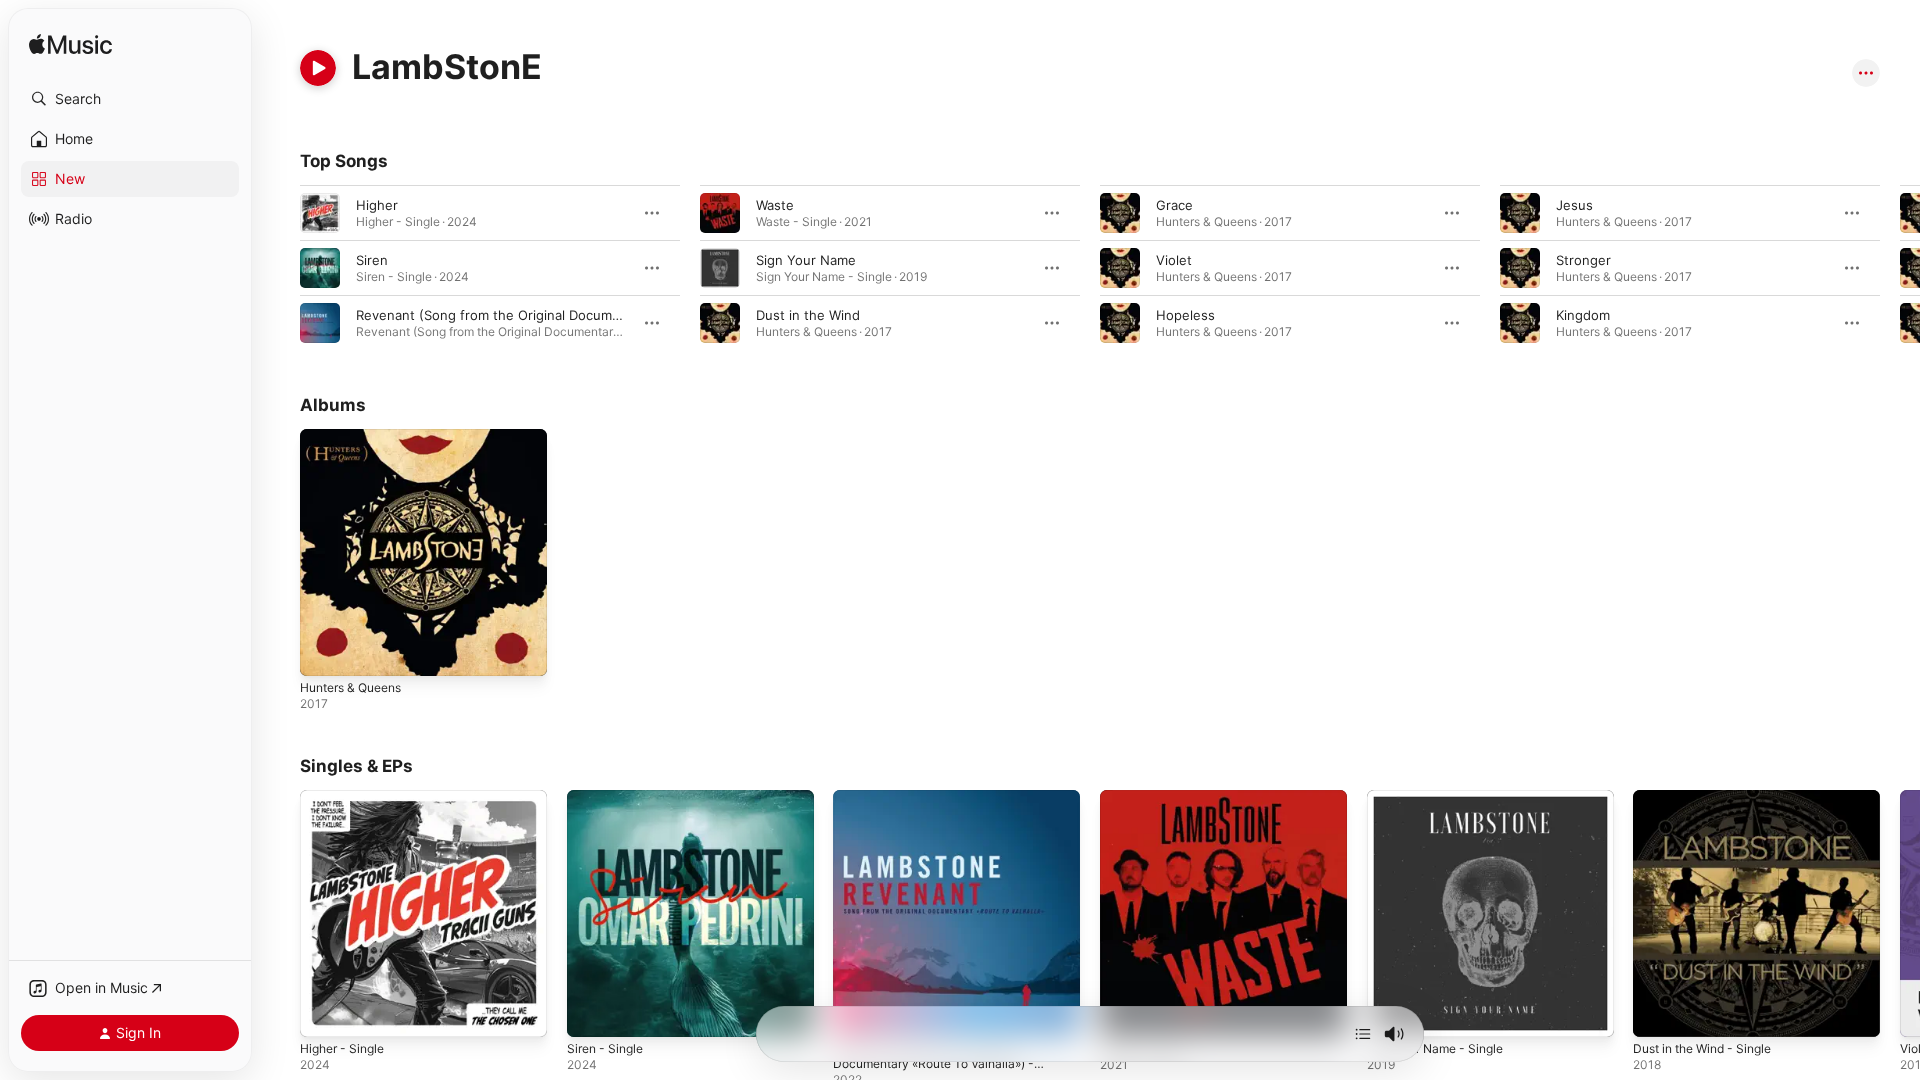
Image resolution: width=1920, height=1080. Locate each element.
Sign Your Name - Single (1443, 798)
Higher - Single (347, 798)
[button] (130, 99)
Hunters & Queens (358, 437)
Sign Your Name (806, 260)
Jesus (1574, 205)
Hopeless (1185, 315)
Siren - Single (609, 798)
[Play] (318, 68)
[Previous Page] (280, 268)
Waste (775, 205)
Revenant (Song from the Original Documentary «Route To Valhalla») (568, 315)
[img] (70, 45)
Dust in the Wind (808, 315)
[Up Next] (1363, 1034)
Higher (377, 205)
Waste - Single (1145, 798)
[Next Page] (1900, 268)
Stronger (1583, 260)
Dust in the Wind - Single (1711, 798)
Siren (372, 260)
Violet (1174, 260)
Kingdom (1583, 315)
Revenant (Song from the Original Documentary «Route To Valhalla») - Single (944, 814)
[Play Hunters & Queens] (325, 651)
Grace (1174, 205)
